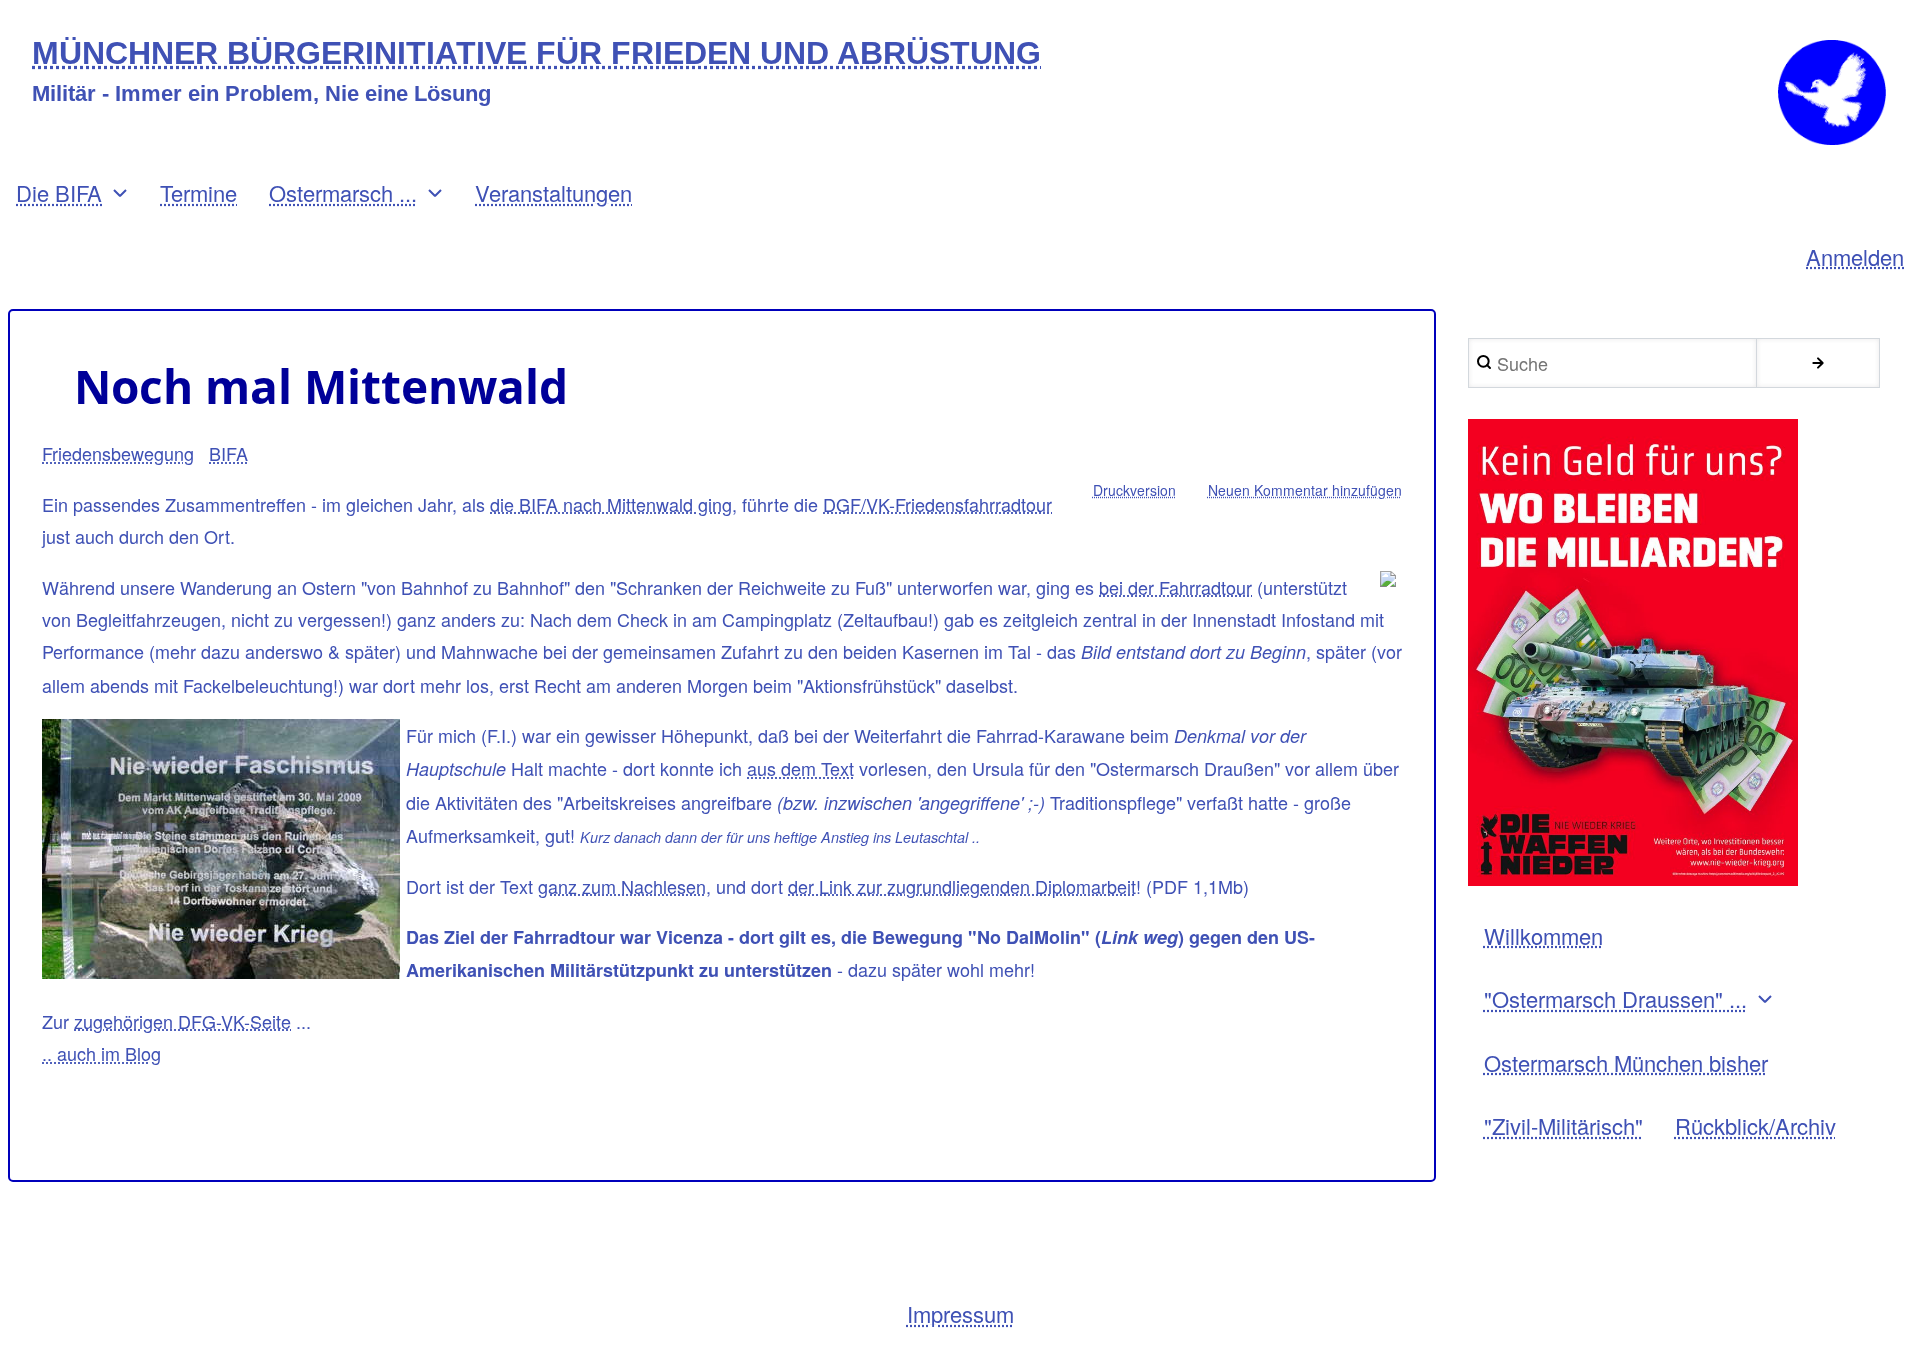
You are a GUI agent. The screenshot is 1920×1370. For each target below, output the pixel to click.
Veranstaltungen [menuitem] (553, 192)
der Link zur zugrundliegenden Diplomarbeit (962, 886)
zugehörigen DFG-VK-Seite (182, 1021)
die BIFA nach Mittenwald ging (611, 504)
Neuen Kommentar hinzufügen (1305, 490)
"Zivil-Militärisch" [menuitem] (1563, 1125)
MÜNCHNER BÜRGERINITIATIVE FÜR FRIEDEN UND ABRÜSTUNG (536, 53)
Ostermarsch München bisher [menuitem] (1626, 1062)
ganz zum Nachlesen (622, 886)
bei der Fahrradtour (1175, 587)
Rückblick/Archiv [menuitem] (1755, 1125)
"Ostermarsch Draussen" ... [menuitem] (1615, 998)
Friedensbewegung (118, 453)
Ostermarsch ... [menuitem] (343, 192)
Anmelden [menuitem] (1855, 256)
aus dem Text (800, 768)
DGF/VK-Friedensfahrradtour (937, 504)
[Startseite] (1832, 92)
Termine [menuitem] (198, 192)
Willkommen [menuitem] (1543, 935)
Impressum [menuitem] (960, 1313)
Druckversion (1134, 490)
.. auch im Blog (101, 1053)
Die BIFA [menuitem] (59, 192)
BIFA (228, 453)
